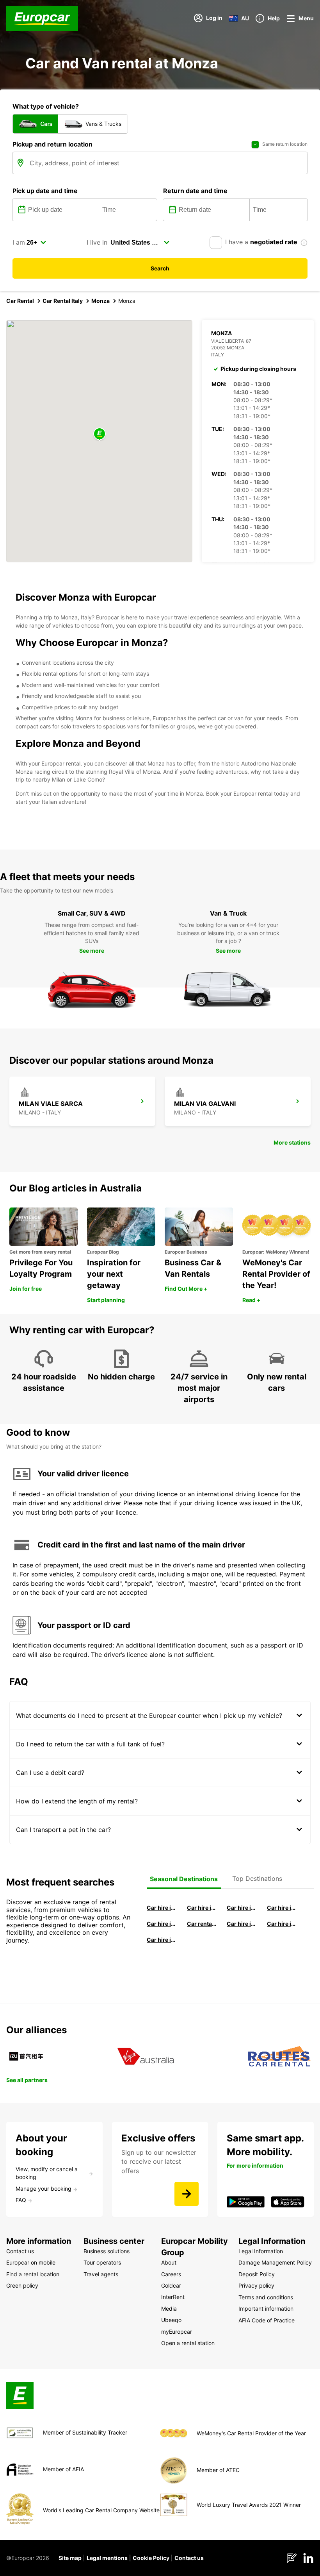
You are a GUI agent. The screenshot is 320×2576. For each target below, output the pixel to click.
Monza (100, 301)
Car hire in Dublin (202, 1908)
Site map (70, 2558)
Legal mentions (107, 2558)
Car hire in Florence (242, 1908)
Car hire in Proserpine (282, 1924)
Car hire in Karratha (162, 1940)
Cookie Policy (151, 2558)
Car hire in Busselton (282, 1908)
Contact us (189, 2558)
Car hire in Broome (162, 1924)
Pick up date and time (45, 191)
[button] (100, 434)
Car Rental (20, 301)
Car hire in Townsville (242, 1924)
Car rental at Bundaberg (202, 1924)
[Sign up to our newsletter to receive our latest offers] (187, 2194)
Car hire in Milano (162, 1908)
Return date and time (195, 191)
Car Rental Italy (63, 301)
